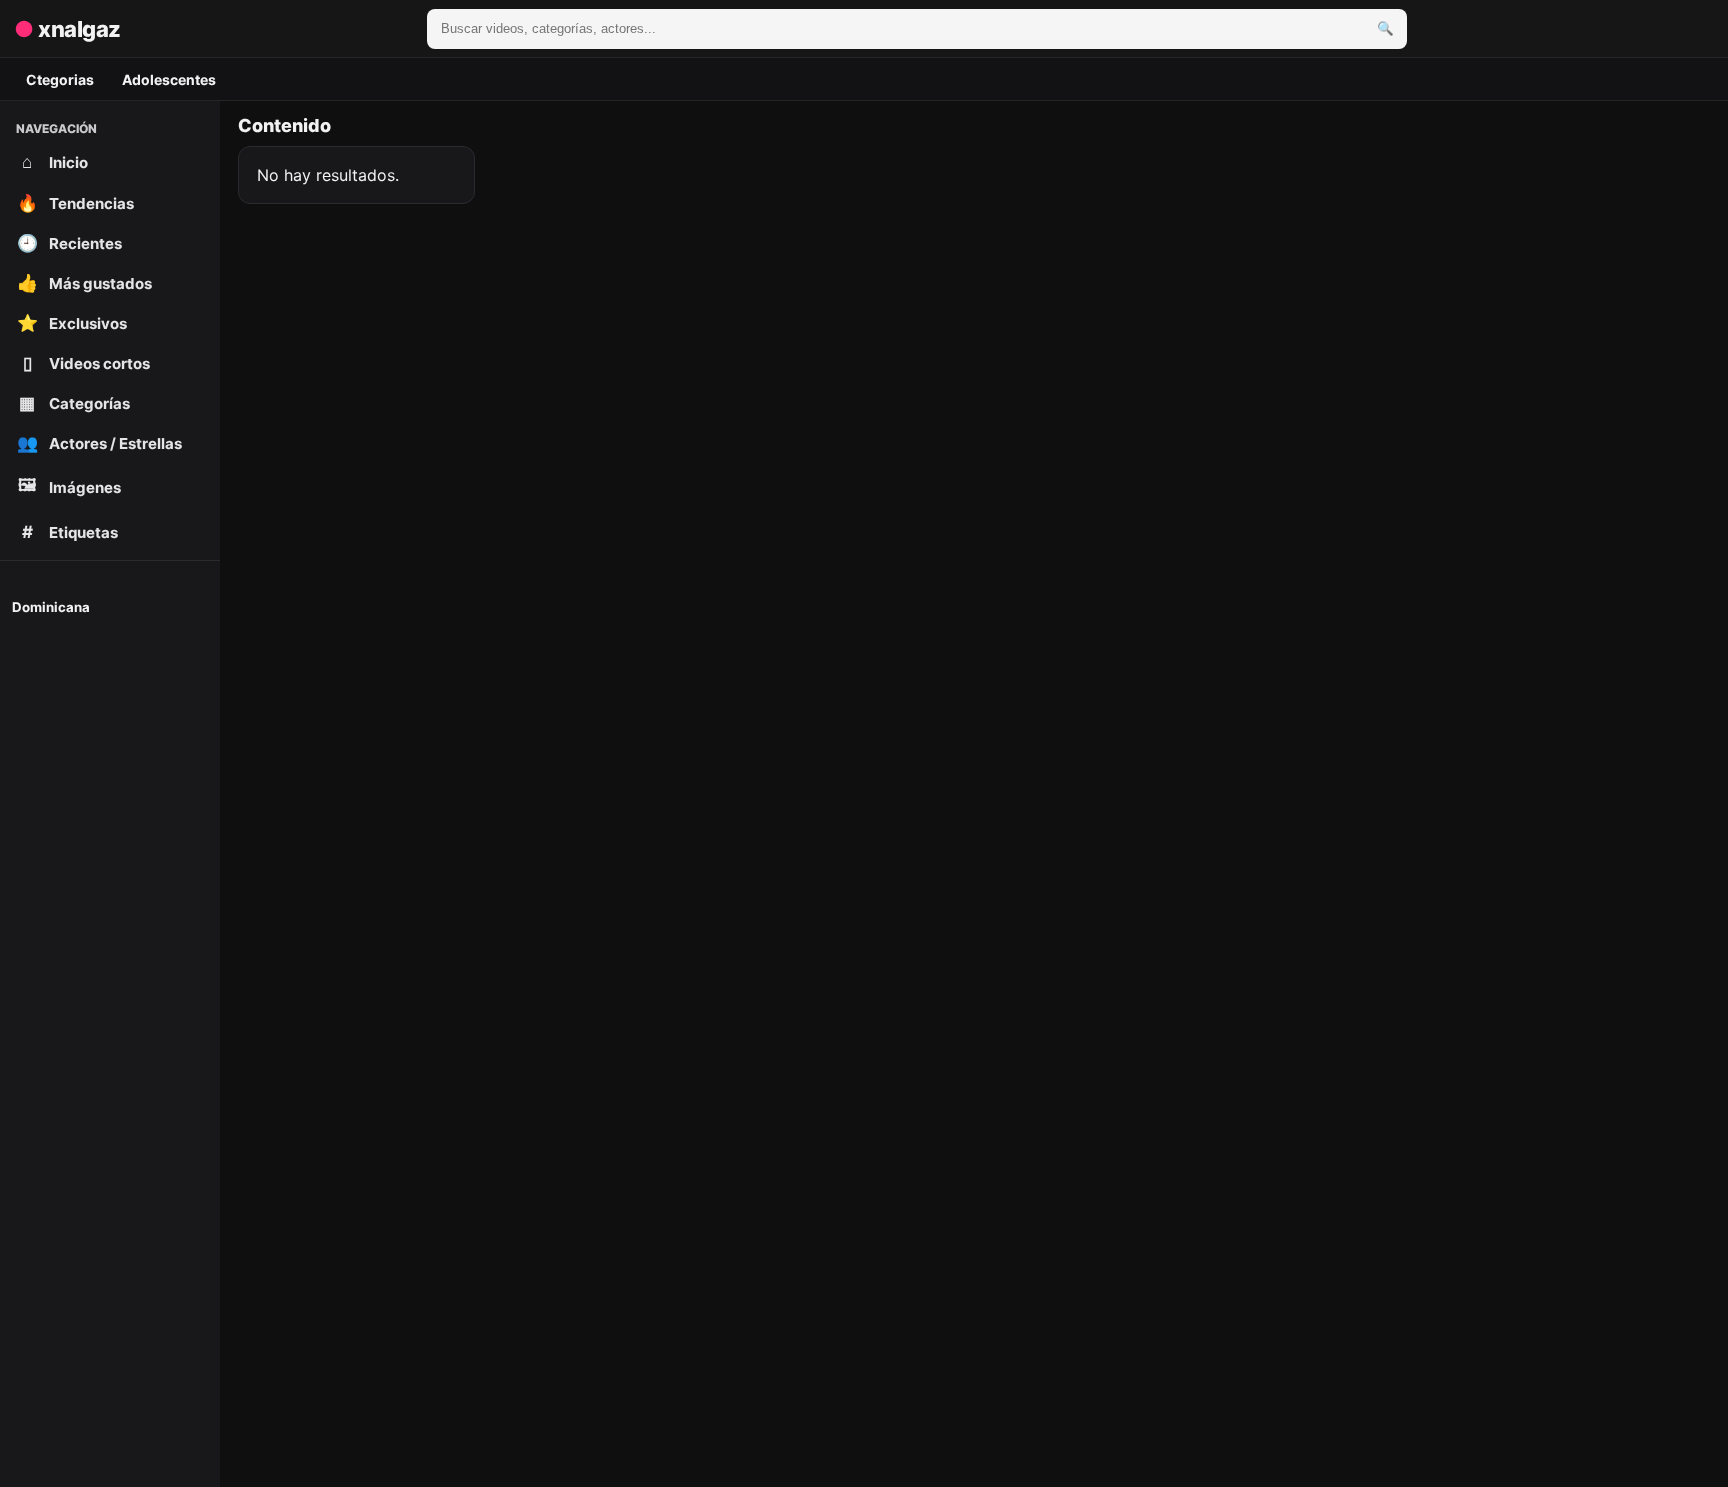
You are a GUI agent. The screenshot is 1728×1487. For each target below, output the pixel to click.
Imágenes (70, 486)
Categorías (74, 403)
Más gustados (85, 283)
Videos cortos (87, 363)
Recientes (70, 243)
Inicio (55, 162)
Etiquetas (70, 532)
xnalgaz (67, 29)
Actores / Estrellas (100, 443)
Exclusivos (72, 323)
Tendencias (76, 203)
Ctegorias (60, 79)
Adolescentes (169, 79)
